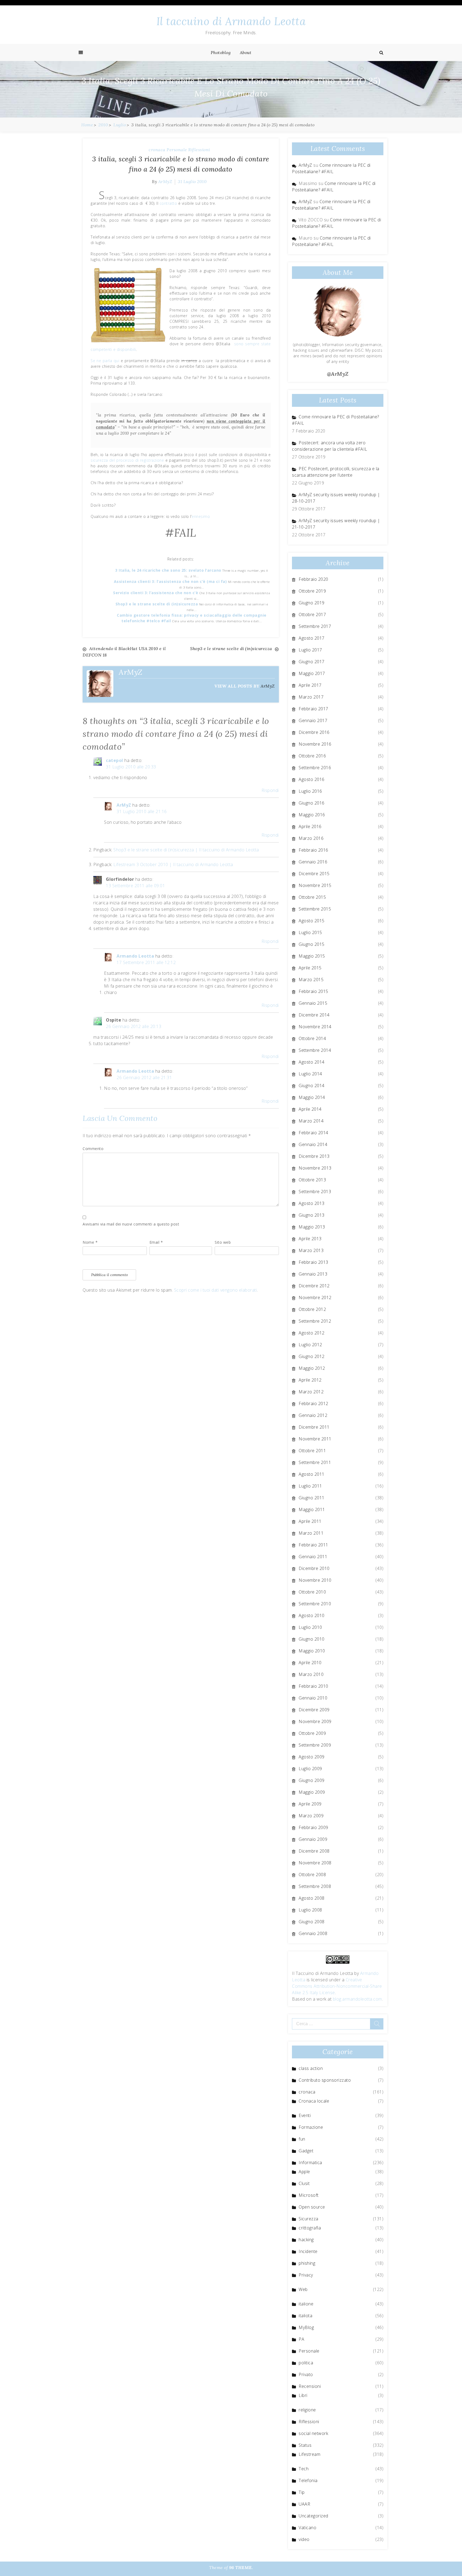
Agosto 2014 (312, 1062)
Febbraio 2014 (313, 1133)
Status (305, 2445)
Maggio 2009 (312, 1792)
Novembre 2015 (315, 885)
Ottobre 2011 (312, 1451)
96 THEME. (241, 2567)
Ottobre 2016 (312, 756)
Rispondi (270, 790)
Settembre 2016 (315, 768)
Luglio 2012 (310, 1345)
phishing (307, 2263)
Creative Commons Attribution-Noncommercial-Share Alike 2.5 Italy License (337, 1986)
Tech (304, 2469)
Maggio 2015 (312, 956)
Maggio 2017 (312, 673)
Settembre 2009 (315, 1745)
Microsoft (309, 2195)
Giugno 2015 (312, 944)
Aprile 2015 (310, 968)
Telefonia (308, 2480)
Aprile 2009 (310, 1804)
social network (313, 2433)
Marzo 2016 (311, 838)
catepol (115, 760)
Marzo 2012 (311, 1392)
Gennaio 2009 (313, 1839)
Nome (90, 1242)
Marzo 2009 (311, 1816)
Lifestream (309, 2454)
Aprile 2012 (310, 1380)
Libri (303, 2395)
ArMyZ (165, 181)
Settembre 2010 (315, 1604)
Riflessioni (199, 150)
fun (302, 2139)
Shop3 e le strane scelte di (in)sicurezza (157, 604)
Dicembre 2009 (314, 1710)
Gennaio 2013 (313, 1274)
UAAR (304, 2504)
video (304, 2539)
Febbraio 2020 (313, 579)
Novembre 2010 (315, 1580)
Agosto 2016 (312, 779)
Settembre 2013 (315, 1192)
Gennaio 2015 (313, 1003)
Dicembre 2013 (314, 1156)
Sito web (223, 1242)
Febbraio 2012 (313, 1403)
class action (311, 2068)
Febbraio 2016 (313, 850)
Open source (312, 2207)
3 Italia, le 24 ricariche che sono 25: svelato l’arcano (169, 570)
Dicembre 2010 (314, 1568)
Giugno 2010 (312, 1639)
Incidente (308, 2251)
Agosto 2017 (312, 638)
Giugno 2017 (312, 662)
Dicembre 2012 (314, 1286)
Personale (177, 150)
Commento (93, 1149)
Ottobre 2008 (312, 1875)
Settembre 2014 (315, 1050)
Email (156, 1242)
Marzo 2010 (311, 1674)
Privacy (306, 2275)
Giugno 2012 (312, 1356)
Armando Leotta (135, 956)
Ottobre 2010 (312, 1592)
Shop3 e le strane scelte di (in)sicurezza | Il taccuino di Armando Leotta (186, 850)
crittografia (310, 2228)
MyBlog (306, 2327)
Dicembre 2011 (314, 1427)
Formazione (311, 2127)
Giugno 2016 (312, 803)
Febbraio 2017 (313, 709)
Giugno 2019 (312, 603)
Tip (302, 2492)
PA (301, 2339)
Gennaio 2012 (313, 1415)
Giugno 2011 (312, 1498)
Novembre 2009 (315, 1721)
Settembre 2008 (315, 1886)
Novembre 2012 (315, 1298)
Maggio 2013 (312, 1227)
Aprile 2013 (310, 1239)
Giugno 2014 (312, 1086)
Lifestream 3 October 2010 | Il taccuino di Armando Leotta (173, 864)
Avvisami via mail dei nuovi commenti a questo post (131, 1224)
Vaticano (307, 2528)
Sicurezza (309, 2219)
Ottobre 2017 (312, 614)
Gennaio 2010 (313, 1698)
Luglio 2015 (310, 932)
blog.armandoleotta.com (357, 1999)
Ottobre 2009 (312, 1733)
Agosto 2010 (312, 1615)
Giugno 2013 (312, 1215)
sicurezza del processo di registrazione (127, 460)
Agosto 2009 (312, 1757)
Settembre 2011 (315, 1462)
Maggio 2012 (312, 1368)
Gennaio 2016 (313, 862)
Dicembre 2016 (314, 732)
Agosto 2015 (312, 921)
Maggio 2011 (312, 1509)
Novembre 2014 (315, 1027)
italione (306, 2304)
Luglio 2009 (310, 1769)
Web (303, 2289)
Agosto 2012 (312, 1333)
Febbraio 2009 (313, 1827)
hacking (306, 2240)
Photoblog (221, 52)
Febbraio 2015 (313, 991)
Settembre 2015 (315, 909)
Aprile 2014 (310, 1109)
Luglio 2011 (310, 1486)
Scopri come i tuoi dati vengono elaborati (216, 1290)
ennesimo (201, 516)
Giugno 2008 (312, 1922)
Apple (304, 2172)
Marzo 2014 (311, 1121)
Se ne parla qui (105, 361)
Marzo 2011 (311, 1533)
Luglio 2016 (310, 791)
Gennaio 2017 (313, 720)
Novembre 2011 (315, 1439)
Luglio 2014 (310, 1074)
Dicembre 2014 (314, 1015)
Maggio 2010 (312, 1651)
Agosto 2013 (312, 1203)
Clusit (304, 2183)
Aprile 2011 (310, 1521)
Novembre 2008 (315, 1863)
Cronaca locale (314, 2101)
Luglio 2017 (310, 650)
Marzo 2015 (311, 980)
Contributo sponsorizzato (325, 2080)
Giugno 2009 (312, 1780)
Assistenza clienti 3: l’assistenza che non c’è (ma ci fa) (171, 581)
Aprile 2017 (310, 685)
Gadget (306, 2151)
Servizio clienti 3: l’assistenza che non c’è (156, 593)
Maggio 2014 (312, 1097)
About (246, 52)
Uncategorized (313, 2516)
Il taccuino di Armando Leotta (231, 21)
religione (307, 2410)
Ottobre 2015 (312, 897)
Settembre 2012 (315, 1321)
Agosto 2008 (312, 1898)
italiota (305, 2316)
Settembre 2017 (315, 626)
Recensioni (310, 2386)
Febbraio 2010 (313, 1686)
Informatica (310, 2163)
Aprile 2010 (310, 1663)
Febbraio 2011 (313, 1545)
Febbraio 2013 (313, 1262)
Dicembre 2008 (314, 1851)
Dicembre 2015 (314, 874)
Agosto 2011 (312, 1474)
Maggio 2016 (312, 815)
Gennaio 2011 (313, 1557)
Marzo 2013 (311, 1250)
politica (306, 2363)
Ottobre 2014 (312, 1038)
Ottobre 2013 (312, 1180)
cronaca (157, 150)
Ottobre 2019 (312, 591)
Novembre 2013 (315, 1168)
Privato (306, 2374)
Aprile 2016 (310, 826)
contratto (168, 203)
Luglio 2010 (310, 1627)
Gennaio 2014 (313, 1144)
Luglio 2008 (310, 1910)
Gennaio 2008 (313, 1933)
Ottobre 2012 (312, 1309)
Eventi (305, 2115)
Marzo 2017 (311, 697)
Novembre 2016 (315, 744)
